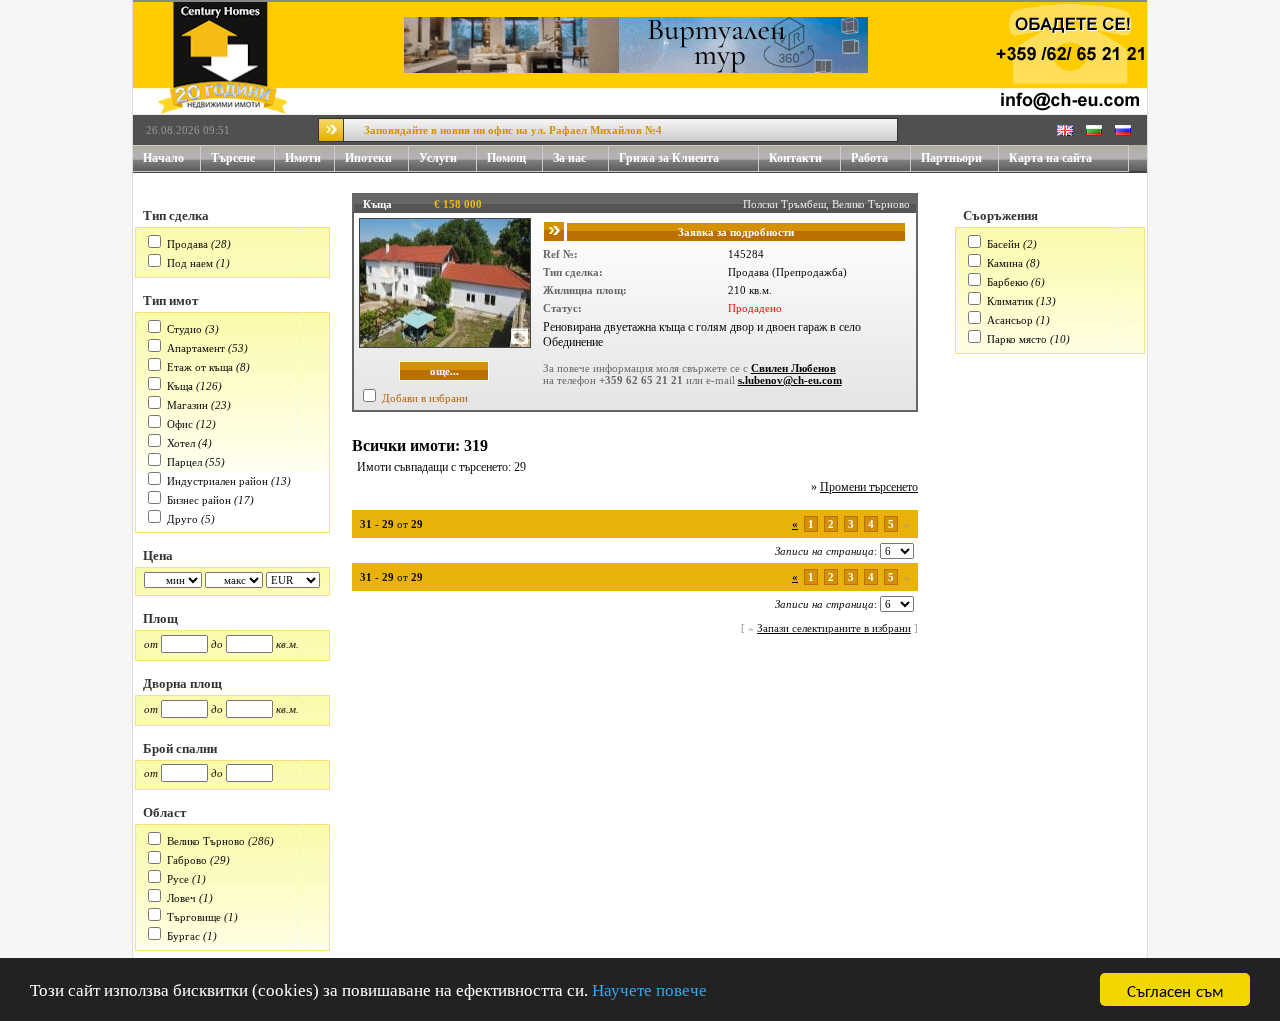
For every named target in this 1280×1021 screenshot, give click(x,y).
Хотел (181, 443)
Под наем (190, 263)
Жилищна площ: (585, 290)
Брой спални (180, 748)
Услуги (438, 158)
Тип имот (170, 300)
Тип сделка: (573, 272)
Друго (182, 519)
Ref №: (560, 254)
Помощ (506, 158)
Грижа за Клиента (669, 158)
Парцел (184, 462)
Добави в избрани (425, 398)
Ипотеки (368, 158)
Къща (180, 386)
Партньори (951, 158)
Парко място (1017, 339)
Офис (180, 424)
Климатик (1010, 301)
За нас (569, 158)
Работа (869, 158)
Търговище (194, 917)
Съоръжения (1000, 215)
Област (164, 812)
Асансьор (1010, 320)
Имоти (303, 158)
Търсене (233, 158)
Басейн (1003, 244)
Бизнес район (199, 500)
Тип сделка (176, 215)
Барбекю (1007, 282)
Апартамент (196, 348)
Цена (158, 555)
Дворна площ (182, 683)
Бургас (183, 936)
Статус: (562, 308)
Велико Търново (206, 841)
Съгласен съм (1175, 989)
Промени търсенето (869, 487)
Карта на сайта (1050, 158)
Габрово (187, 860)
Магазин (187, 405)
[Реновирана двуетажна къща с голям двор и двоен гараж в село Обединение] (445, 344)
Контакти (795, 158)
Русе (178, 879)
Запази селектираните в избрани (834, 628)
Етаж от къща (200, 367)
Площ (160, 618)
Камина (1005, 263)
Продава (187, 244)
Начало (163, 158)
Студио (184, 329)
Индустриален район (217, 481)
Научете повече (649, 990)
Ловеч (181, 898)
